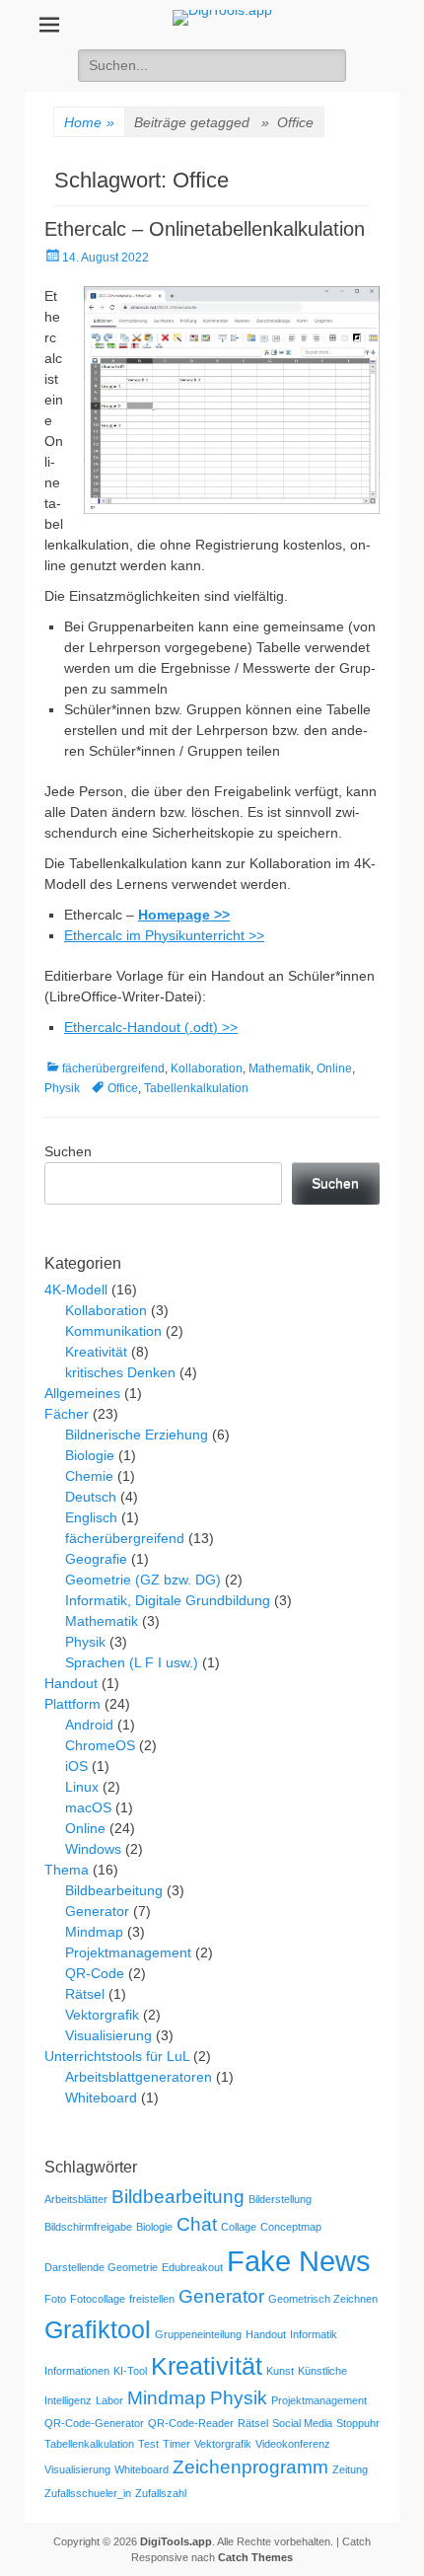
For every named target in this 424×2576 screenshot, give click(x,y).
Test (148, 2444)
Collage (239, 2227)
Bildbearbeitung (114, 1890)
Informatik (314, 2334)
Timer (177, 2444)
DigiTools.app (176, 2541)
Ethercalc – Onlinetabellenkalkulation (205, 229)
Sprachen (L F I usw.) (132, 1662)
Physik (62, 1088)
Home (89, 122)
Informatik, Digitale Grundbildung (168, 1600)
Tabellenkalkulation (196, 1088)
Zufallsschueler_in (88, 2493)
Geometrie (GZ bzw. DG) (143, 1580)
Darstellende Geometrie (101, 2267)
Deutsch (91, 1497)
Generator (97, 1911)
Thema (67, 1870)
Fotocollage (98, 2299)
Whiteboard (101, 2098)
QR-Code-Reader (191, 2423)
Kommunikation (113, 1331)
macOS (88, 1807)
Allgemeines (82, 1393)
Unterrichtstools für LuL (117, 2056)
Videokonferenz (293, 2444)
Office (123, 1088)
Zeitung (350, 2469)
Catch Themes (255, 2557)
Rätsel (85, 1994)
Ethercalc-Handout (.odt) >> (151, 1027)
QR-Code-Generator (94, 2423)
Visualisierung (108, 2035)
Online (334, 1068)
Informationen (77, 2371)
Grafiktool (98, 2330)
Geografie (96, 1559)
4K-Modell (76, 1289)
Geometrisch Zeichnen (323, 2299)
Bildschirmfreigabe (88, 2227)
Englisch (91, 1517)
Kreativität (96, 1352)
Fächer (67, 1414)
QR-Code (95, 1973)
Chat (197, 2224)
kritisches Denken (120, 1372)
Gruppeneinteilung (198, 2334)
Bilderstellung (280, 2199)
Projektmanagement (128, 1952)
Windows (93, 1849)
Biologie (90, 1455)
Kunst (280, 2371)
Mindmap (94, 1932)
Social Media (302, 2423)
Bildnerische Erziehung (137, 1435)
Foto (55, 2299)
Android (89, 1725)
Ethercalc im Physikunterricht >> (164, 935)
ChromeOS (100, 1745)
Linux (82, 1787)
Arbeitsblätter (76, 2199)
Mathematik (280, 1068)
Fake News (299, 2261)
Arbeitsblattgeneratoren (139, 2077)
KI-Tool (130, 2371)
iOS (76, 1766)
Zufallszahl (161, 2493)
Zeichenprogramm (250, 2467)
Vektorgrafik (102, 2015)
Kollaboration (207, 1068)
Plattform (72, 1704)
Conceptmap (291, 2227)
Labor (109, 2400)
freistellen (152, 2299)
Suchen (68, 1151)
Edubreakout (192, 2267)
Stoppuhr (358, 2423)
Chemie (89, 1476)
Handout (71, 1683)
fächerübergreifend (113, 1068)
